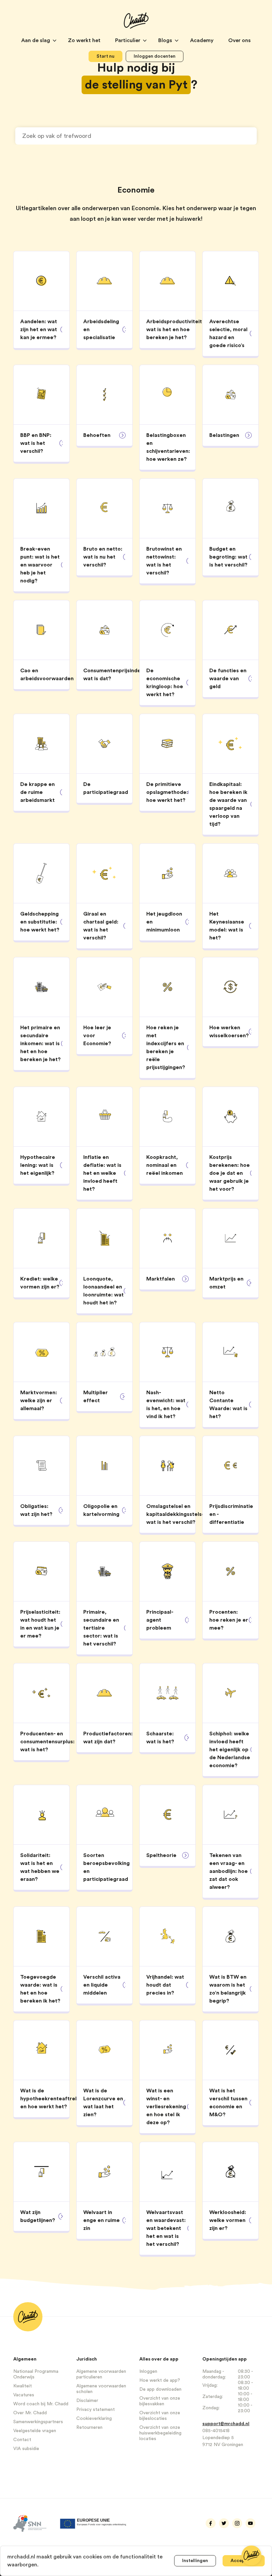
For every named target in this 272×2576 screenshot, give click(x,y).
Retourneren (89, 2427)
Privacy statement (96, 2410)
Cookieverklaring (94, 2419)
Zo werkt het (85, 40)
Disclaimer (87, 2401)
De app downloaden (160, 2389)
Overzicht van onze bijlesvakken (160, 2401)
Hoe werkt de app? (160, 2380)
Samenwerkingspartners (38, 2422)
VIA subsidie (26, 2449)
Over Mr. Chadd (30, 2413)
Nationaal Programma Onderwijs (36, 2374)
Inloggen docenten (155, 56)
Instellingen (195, 2561)
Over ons (239, 40)
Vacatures (24, 2395)
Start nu (105, 56)
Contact (22, 2440)
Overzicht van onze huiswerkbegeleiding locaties (160, 2433)
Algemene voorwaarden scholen (101, 2389)
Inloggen (148, 2371)
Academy (203, 40)
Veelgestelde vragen (35, 2431)
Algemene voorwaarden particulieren (101, 2374)
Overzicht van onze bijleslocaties (160, 2416)
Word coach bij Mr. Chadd (41, 2404)
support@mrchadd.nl (226, 2424)
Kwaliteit (23, 2386)
